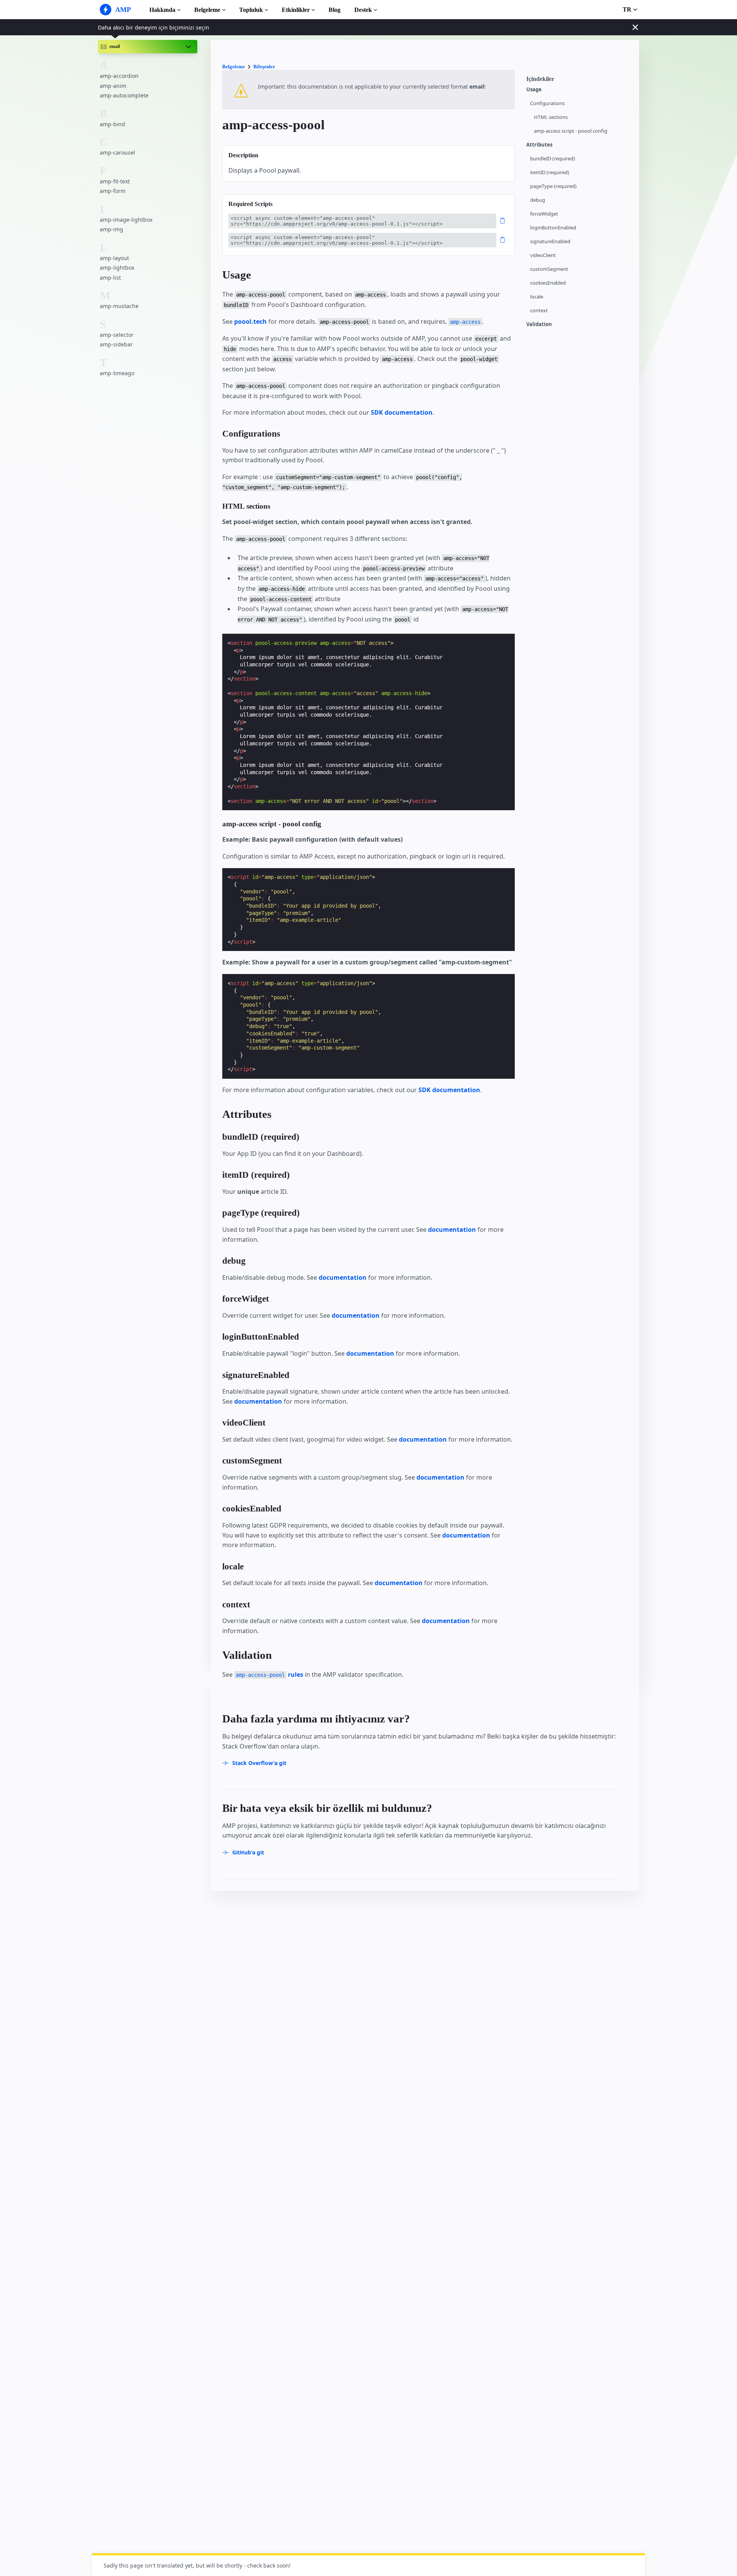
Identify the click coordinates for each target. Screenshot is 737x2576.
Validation (539, 324)
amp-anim (113, 86)
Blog (335, 10)
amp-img (112, 229)
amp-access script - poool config (571, 131)
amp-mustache (119, 306)
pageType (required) (553, 186)
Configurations (547, 103)
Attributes (539, 145)
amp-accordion (119, 76)
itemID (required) (550, 172)
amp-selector (117, 335)
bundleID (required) (553, 159)
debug (538, 200)
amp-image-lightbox (126, 220)
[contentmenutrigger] (579, 81)
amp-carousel (117, 152)
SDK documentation (402, 412)
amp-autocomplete (124, 96)
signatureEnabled (550, 241)
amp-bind (112, 124)
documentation (452, 1229)
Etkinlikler (296, 10)
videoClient (543, 255)
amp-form (113, 191)
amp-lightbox (117, 268)
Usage (534, 90)
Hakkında (162, 10)
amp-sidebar (116, 344)
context (539, 311)
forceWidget (544, 214)
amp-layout (114, 258)
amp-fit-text (115, 181)
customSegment (549, 269)
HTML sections (551, 117)
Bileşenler (264, 67)
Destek (363, 10)
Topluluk (251, 10)
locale (537, 297)
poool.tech (250, 321)
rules (269, 1674)
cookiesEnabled (548, 283)
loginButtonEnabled (553, 228)
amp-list (110, 278)
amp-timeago (117, 373)
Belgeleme (207, 10)
